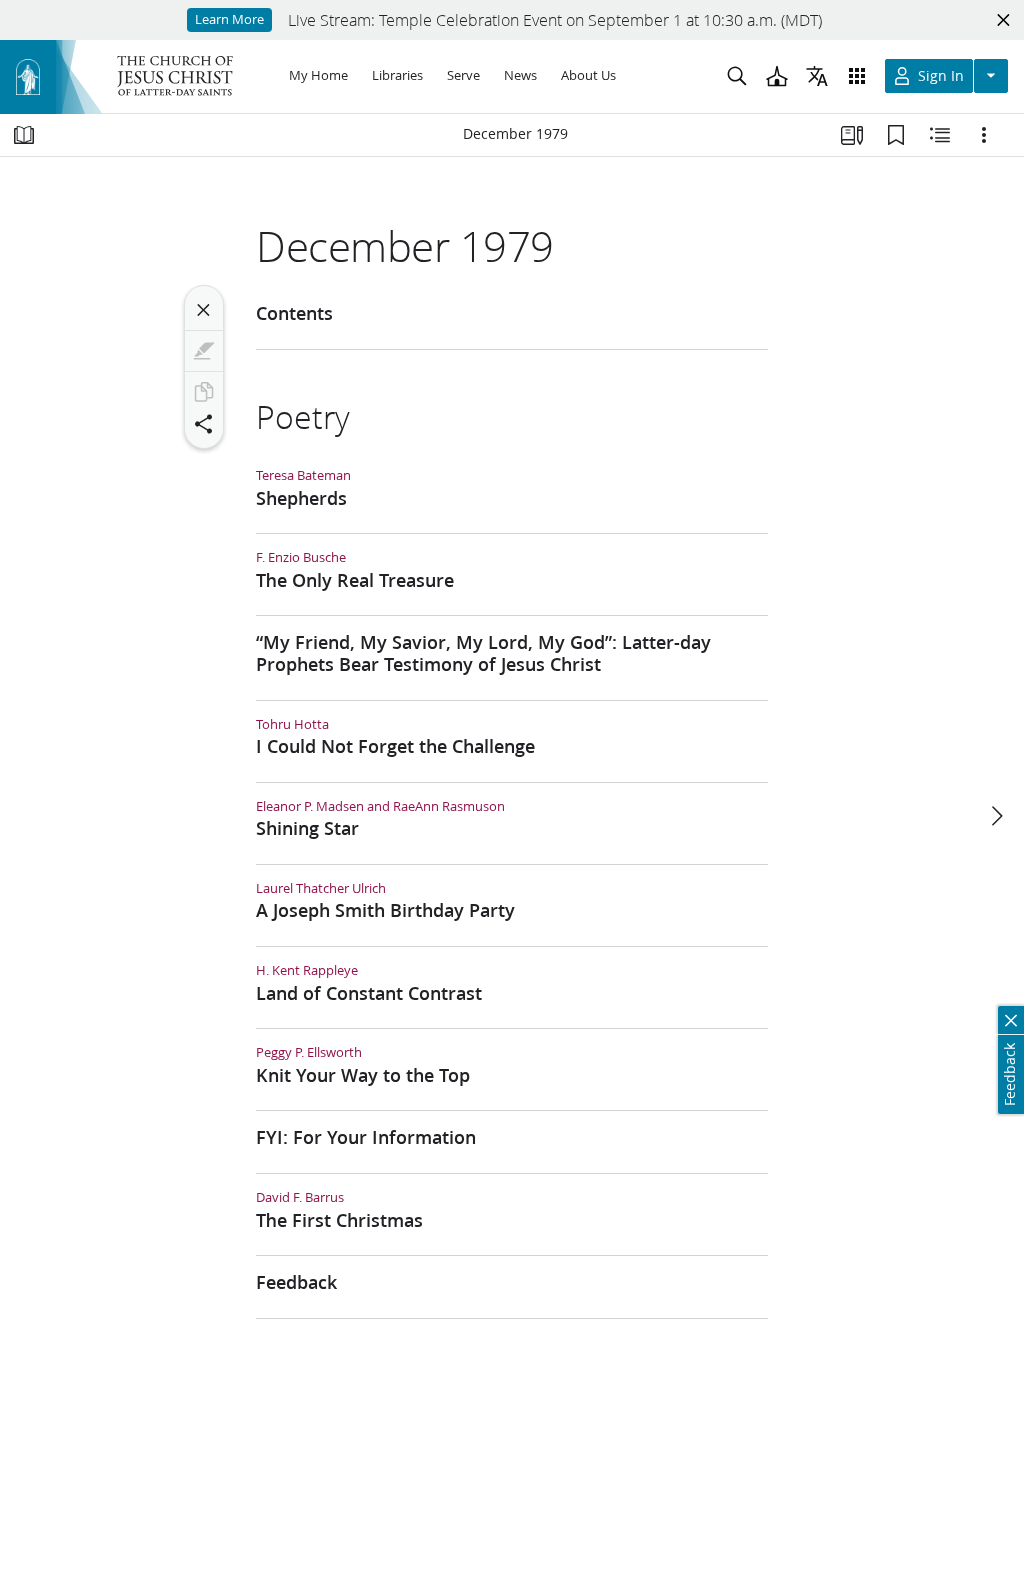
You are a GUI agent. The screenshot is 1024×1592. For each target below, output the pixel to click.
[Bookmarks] (896, 135)
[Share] (204, 424)
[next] (996, 816)
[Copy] (204, 392)
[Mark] (204, 351)
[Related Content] (940, 135)
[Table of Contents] (24, 135)
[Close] (204, 310)
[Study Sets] (852, 135)
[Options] (984, 135)
